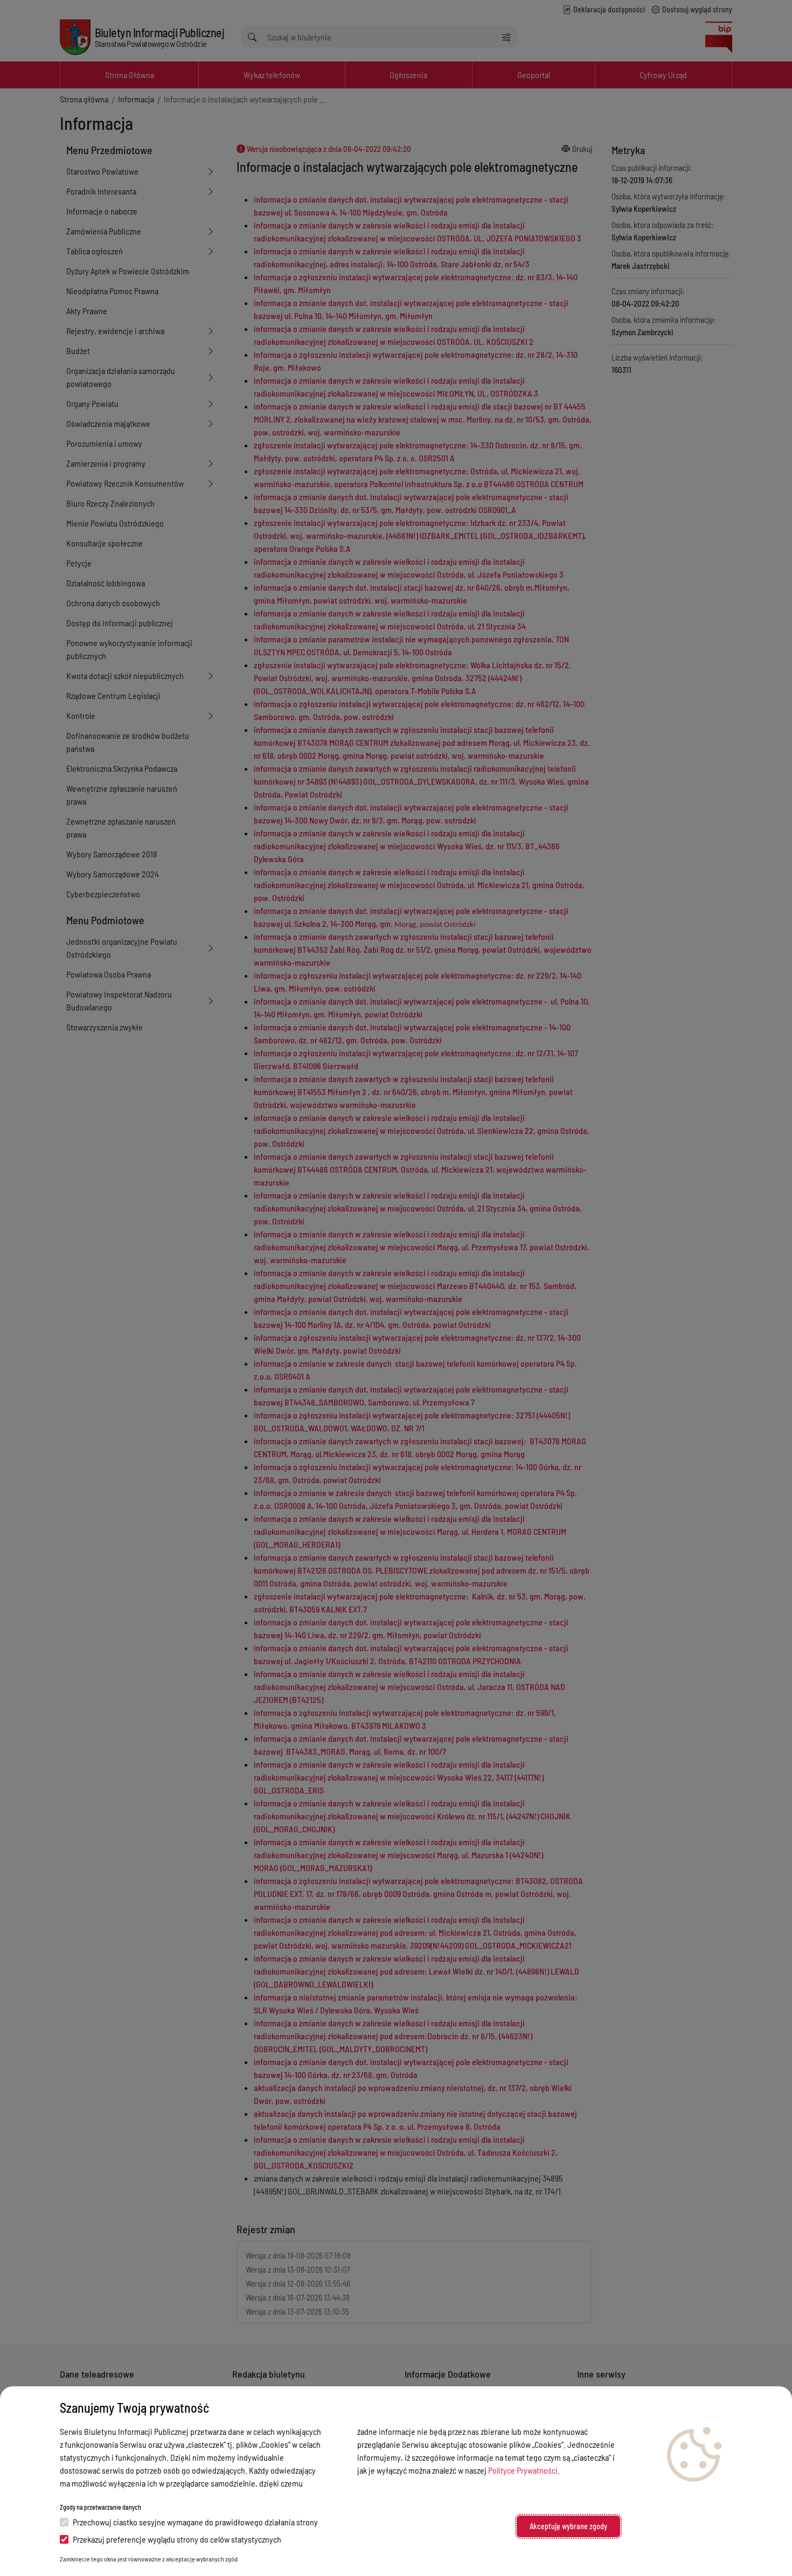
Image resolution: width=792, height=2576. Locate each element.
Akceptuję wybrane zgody (568, 2526)
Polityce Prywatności (523, 2470)
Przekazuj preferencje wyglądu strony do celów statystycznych (177, 2539)
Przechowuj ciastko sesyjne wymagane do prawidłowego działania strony (195, 2522)
